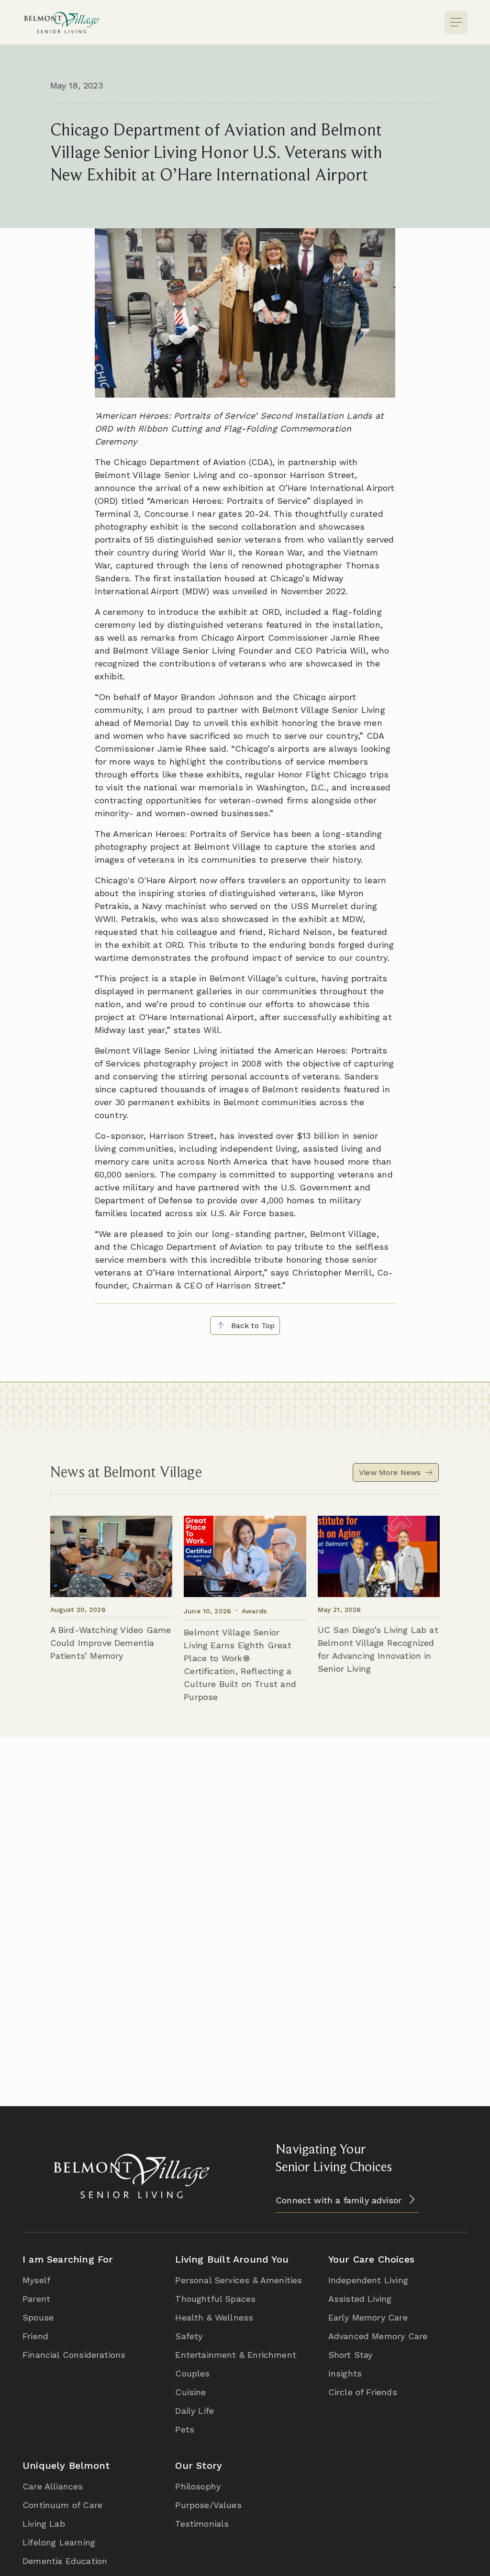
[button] (456, 22)
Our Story (199, 2465)
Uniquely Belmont (66, 2465)
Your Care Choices (371, 2259)
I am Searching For (68, 2259)
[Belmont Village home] (61, 22)
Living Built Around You (232, 2259)
